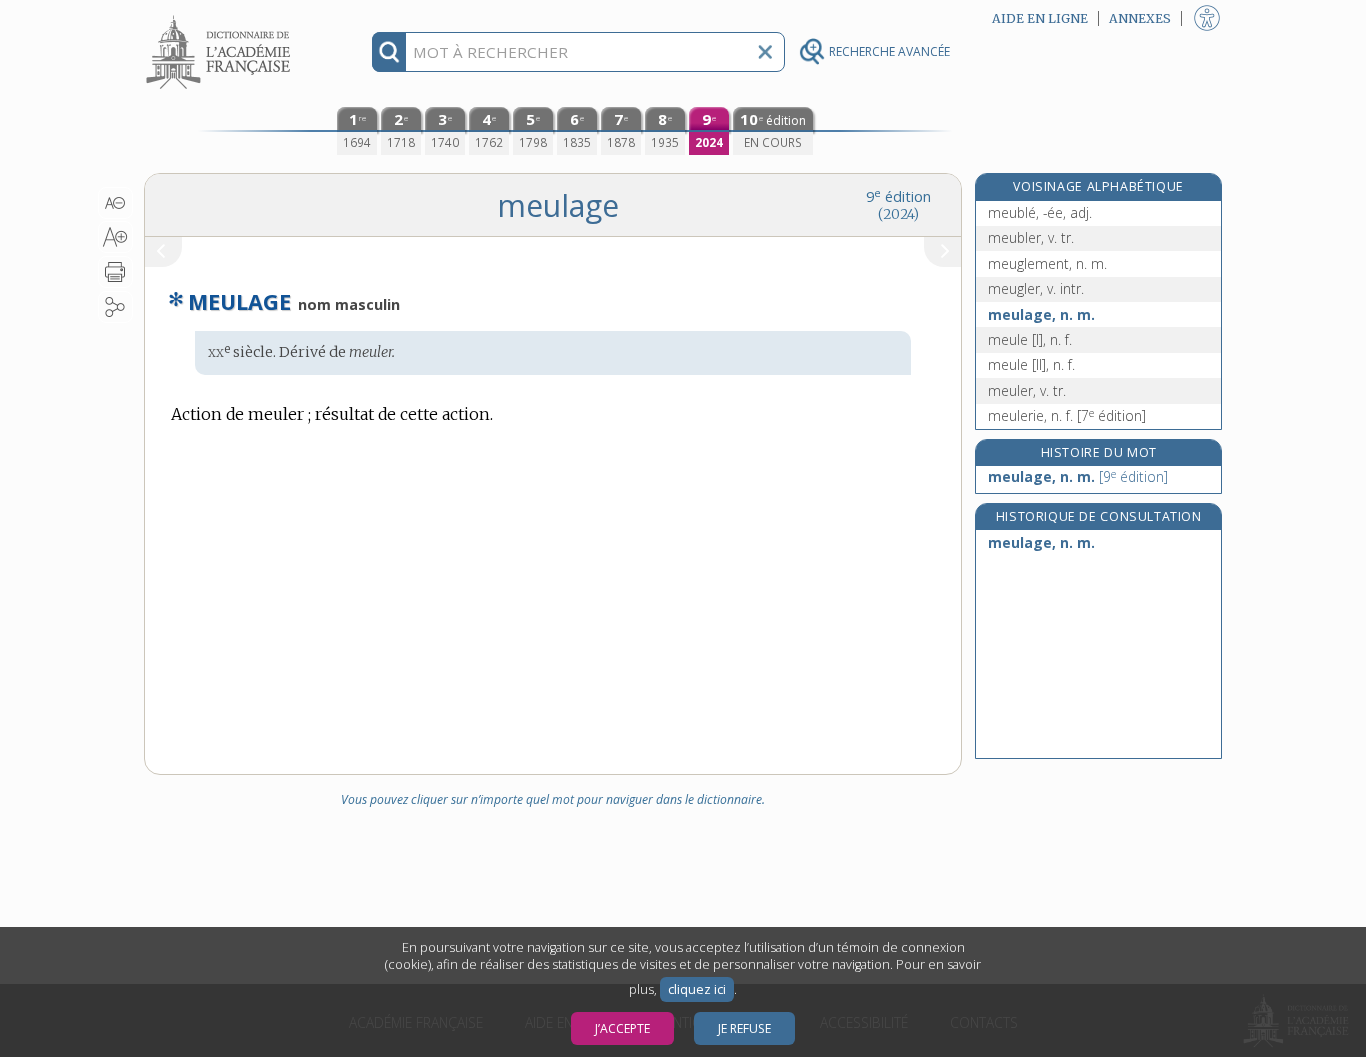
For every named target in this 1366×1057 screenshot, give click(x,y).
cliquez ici (697, 989)
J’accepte (622, 1028)
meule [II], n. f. (1031, 364)
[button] (115, 203)
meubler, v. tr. (1031, 237)
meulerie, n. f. (1067, 415)
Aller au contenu (221, 17)
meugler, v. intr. (1036, 288)
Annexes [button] (1140, 18)
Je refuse (744, 1028)
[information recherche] (389, 52)
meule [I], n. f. (1030, 339)
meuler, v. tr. (1027, 390)
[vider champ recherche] (765, 52)
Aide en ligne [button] (1040, 18)
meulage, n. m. (1041, 314)
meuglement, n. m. (1047, 263)
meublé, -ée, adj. (1040, 212)
